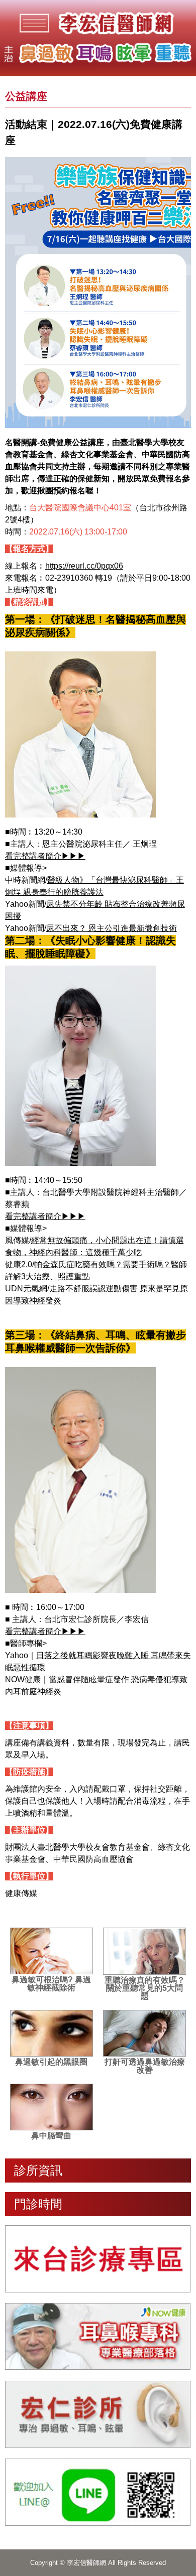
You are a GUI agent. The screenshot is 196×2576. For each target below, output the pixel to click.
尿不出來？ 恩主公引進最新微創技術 (112, 928)
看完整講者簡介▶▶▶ (45, 856)
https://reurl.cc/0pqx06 (84, 566)
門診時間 (38, 2204)
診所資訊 (38, 2170)
